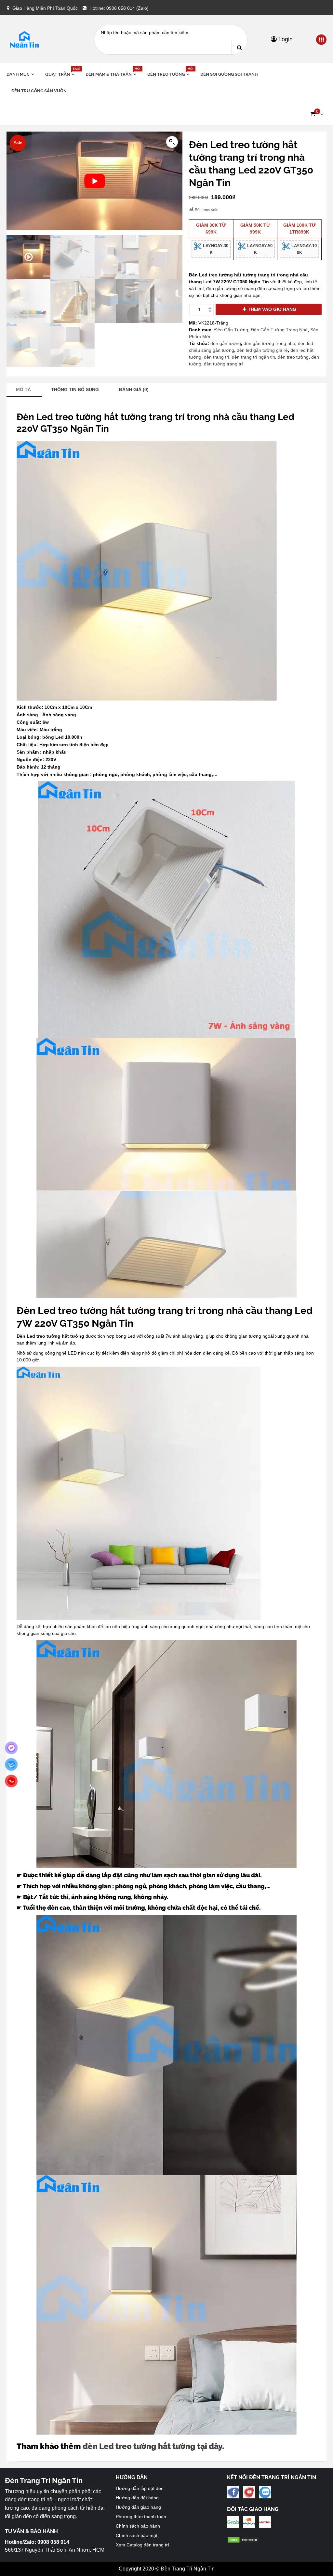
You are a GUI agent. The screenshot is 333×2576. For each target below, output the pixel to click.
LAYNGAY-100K (303, 249)
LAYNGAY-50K (259, 249)
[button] (317, 114)
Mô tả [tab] (23, 389)
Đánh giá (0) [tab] (134, 389)
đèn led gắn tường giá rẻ (262, 350)
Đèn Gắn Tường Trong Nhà (279, 330)
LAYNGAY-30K (215, 249)
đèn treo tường (293, 357)
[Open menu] (321, 40)
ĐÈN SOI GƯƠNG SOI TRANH (229, 74)
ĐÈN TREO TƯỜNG (169, 74)
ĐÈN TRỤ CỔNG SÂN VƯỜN (39, 91)
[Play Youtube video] (94, 181)
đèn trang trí (217, 357)
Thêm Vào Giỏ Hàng (272, 309)
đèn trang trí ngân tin (253, 357)
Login (285, 39)
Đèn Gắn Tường (231, 330)
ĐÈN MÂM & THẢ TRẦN (112, 74)
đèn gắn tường (226, 343)
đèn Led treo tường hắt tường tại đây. (153, 2446)
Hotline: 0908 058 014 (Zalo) (119, 8)
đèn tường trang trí (223, 364)
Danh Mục (18, 74)
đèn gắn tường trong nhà (269, 343)
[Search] (239, 47)
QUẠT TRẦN (60, 74)
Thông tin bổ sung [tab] (75, 389)
